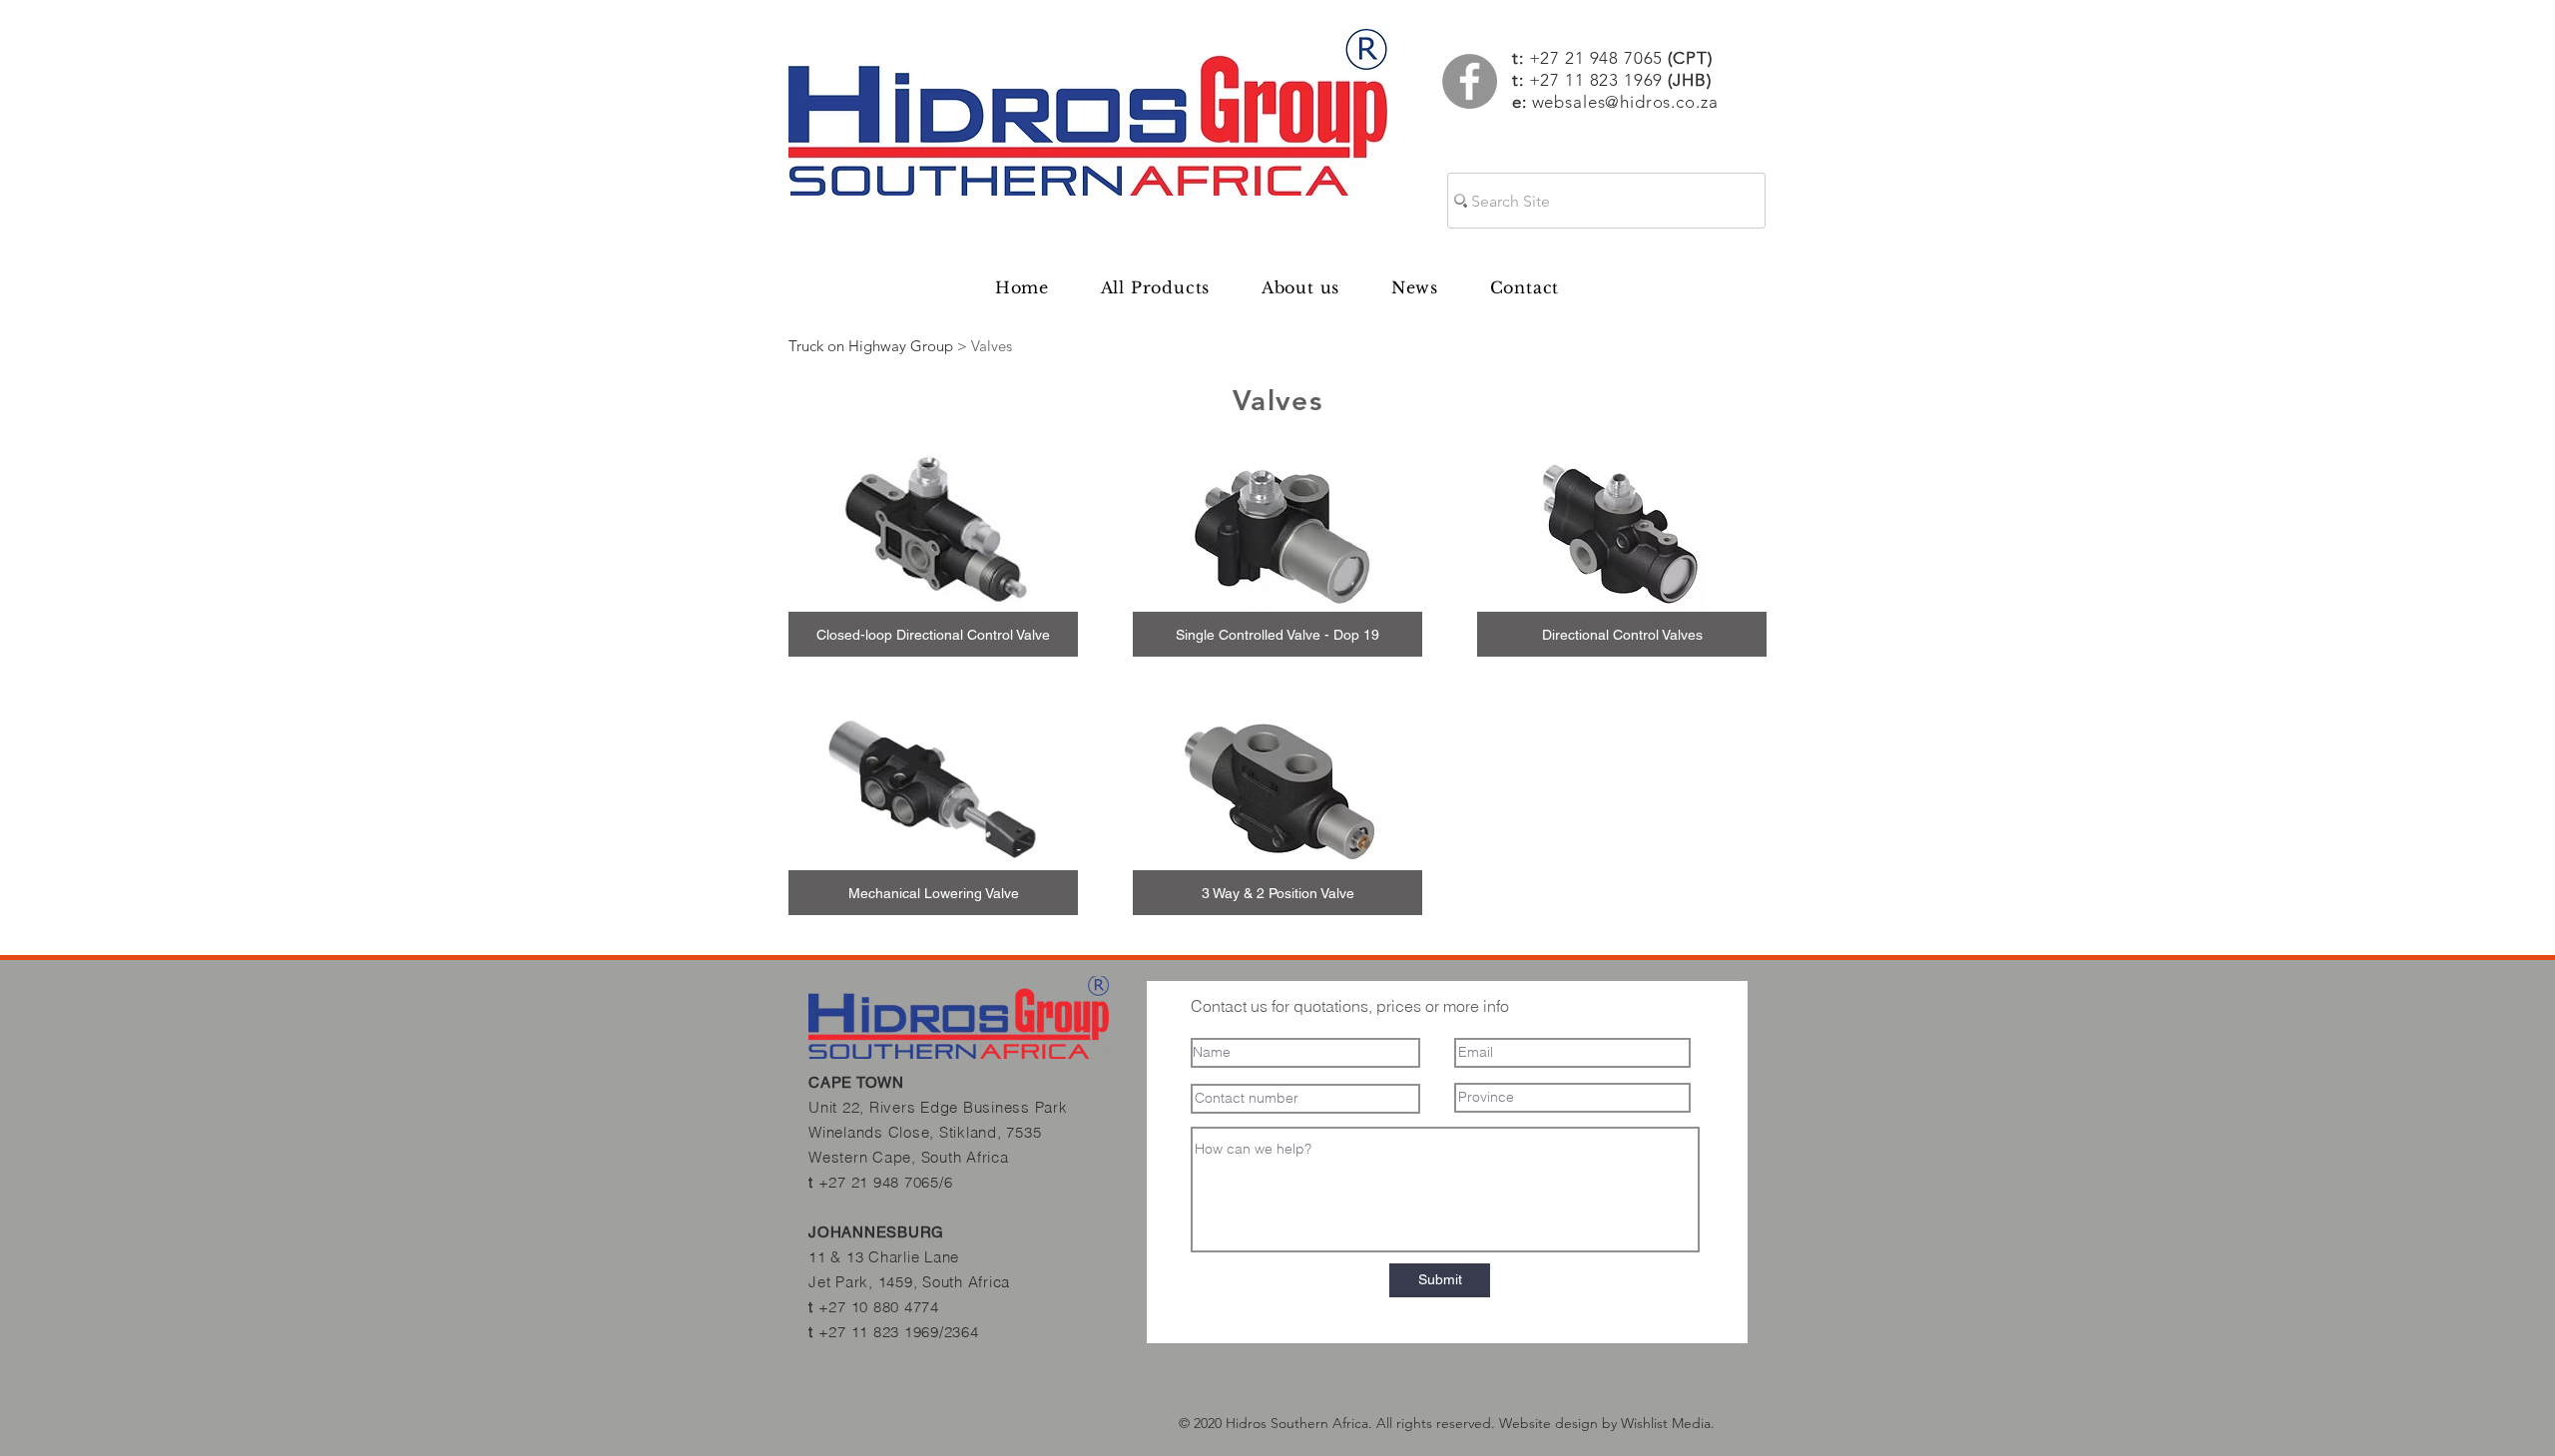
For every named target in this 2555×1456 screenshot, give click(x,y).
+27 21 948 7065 (1621, 58)
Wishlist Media (1666, 1423)
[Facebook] (1470, 81)
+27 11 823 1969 (1596, 80)
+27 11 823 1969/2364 (899, 1332)
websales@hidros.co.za (1625, 102)
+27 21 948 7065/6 (886, 1182)
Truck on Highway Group (871, 346)
